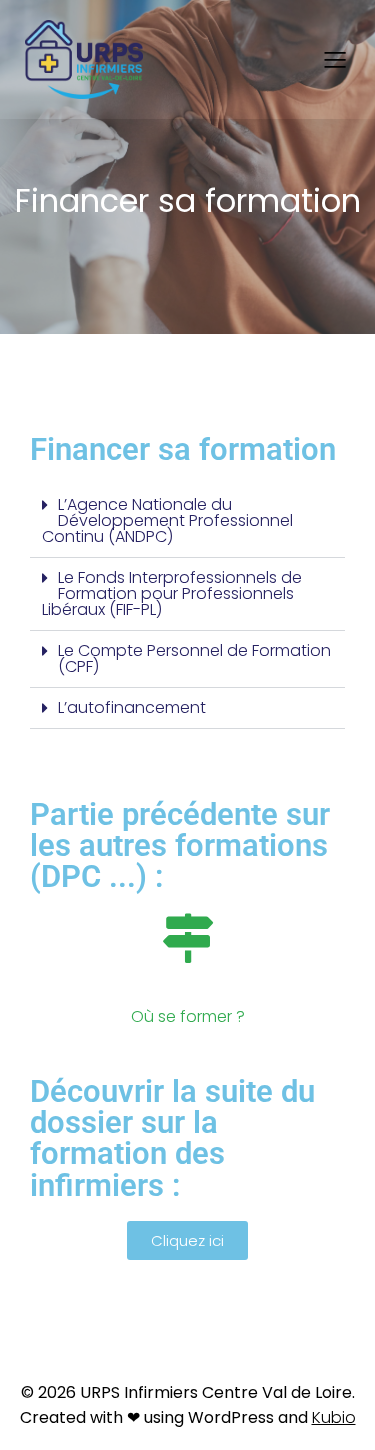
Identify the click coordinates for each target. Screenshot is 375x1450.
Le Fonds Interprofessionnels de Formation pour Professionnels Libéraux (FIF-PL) (172, 593)
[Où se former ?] (188, 938)
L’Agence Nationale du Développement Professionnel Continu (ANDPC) (167, 520)
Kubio (334, 1417)
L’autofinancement (132, 707)
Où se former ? (188, 1016)
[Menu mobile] (335, 59)
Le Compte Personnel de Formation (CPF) (194, 658)
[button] (187, 521)
